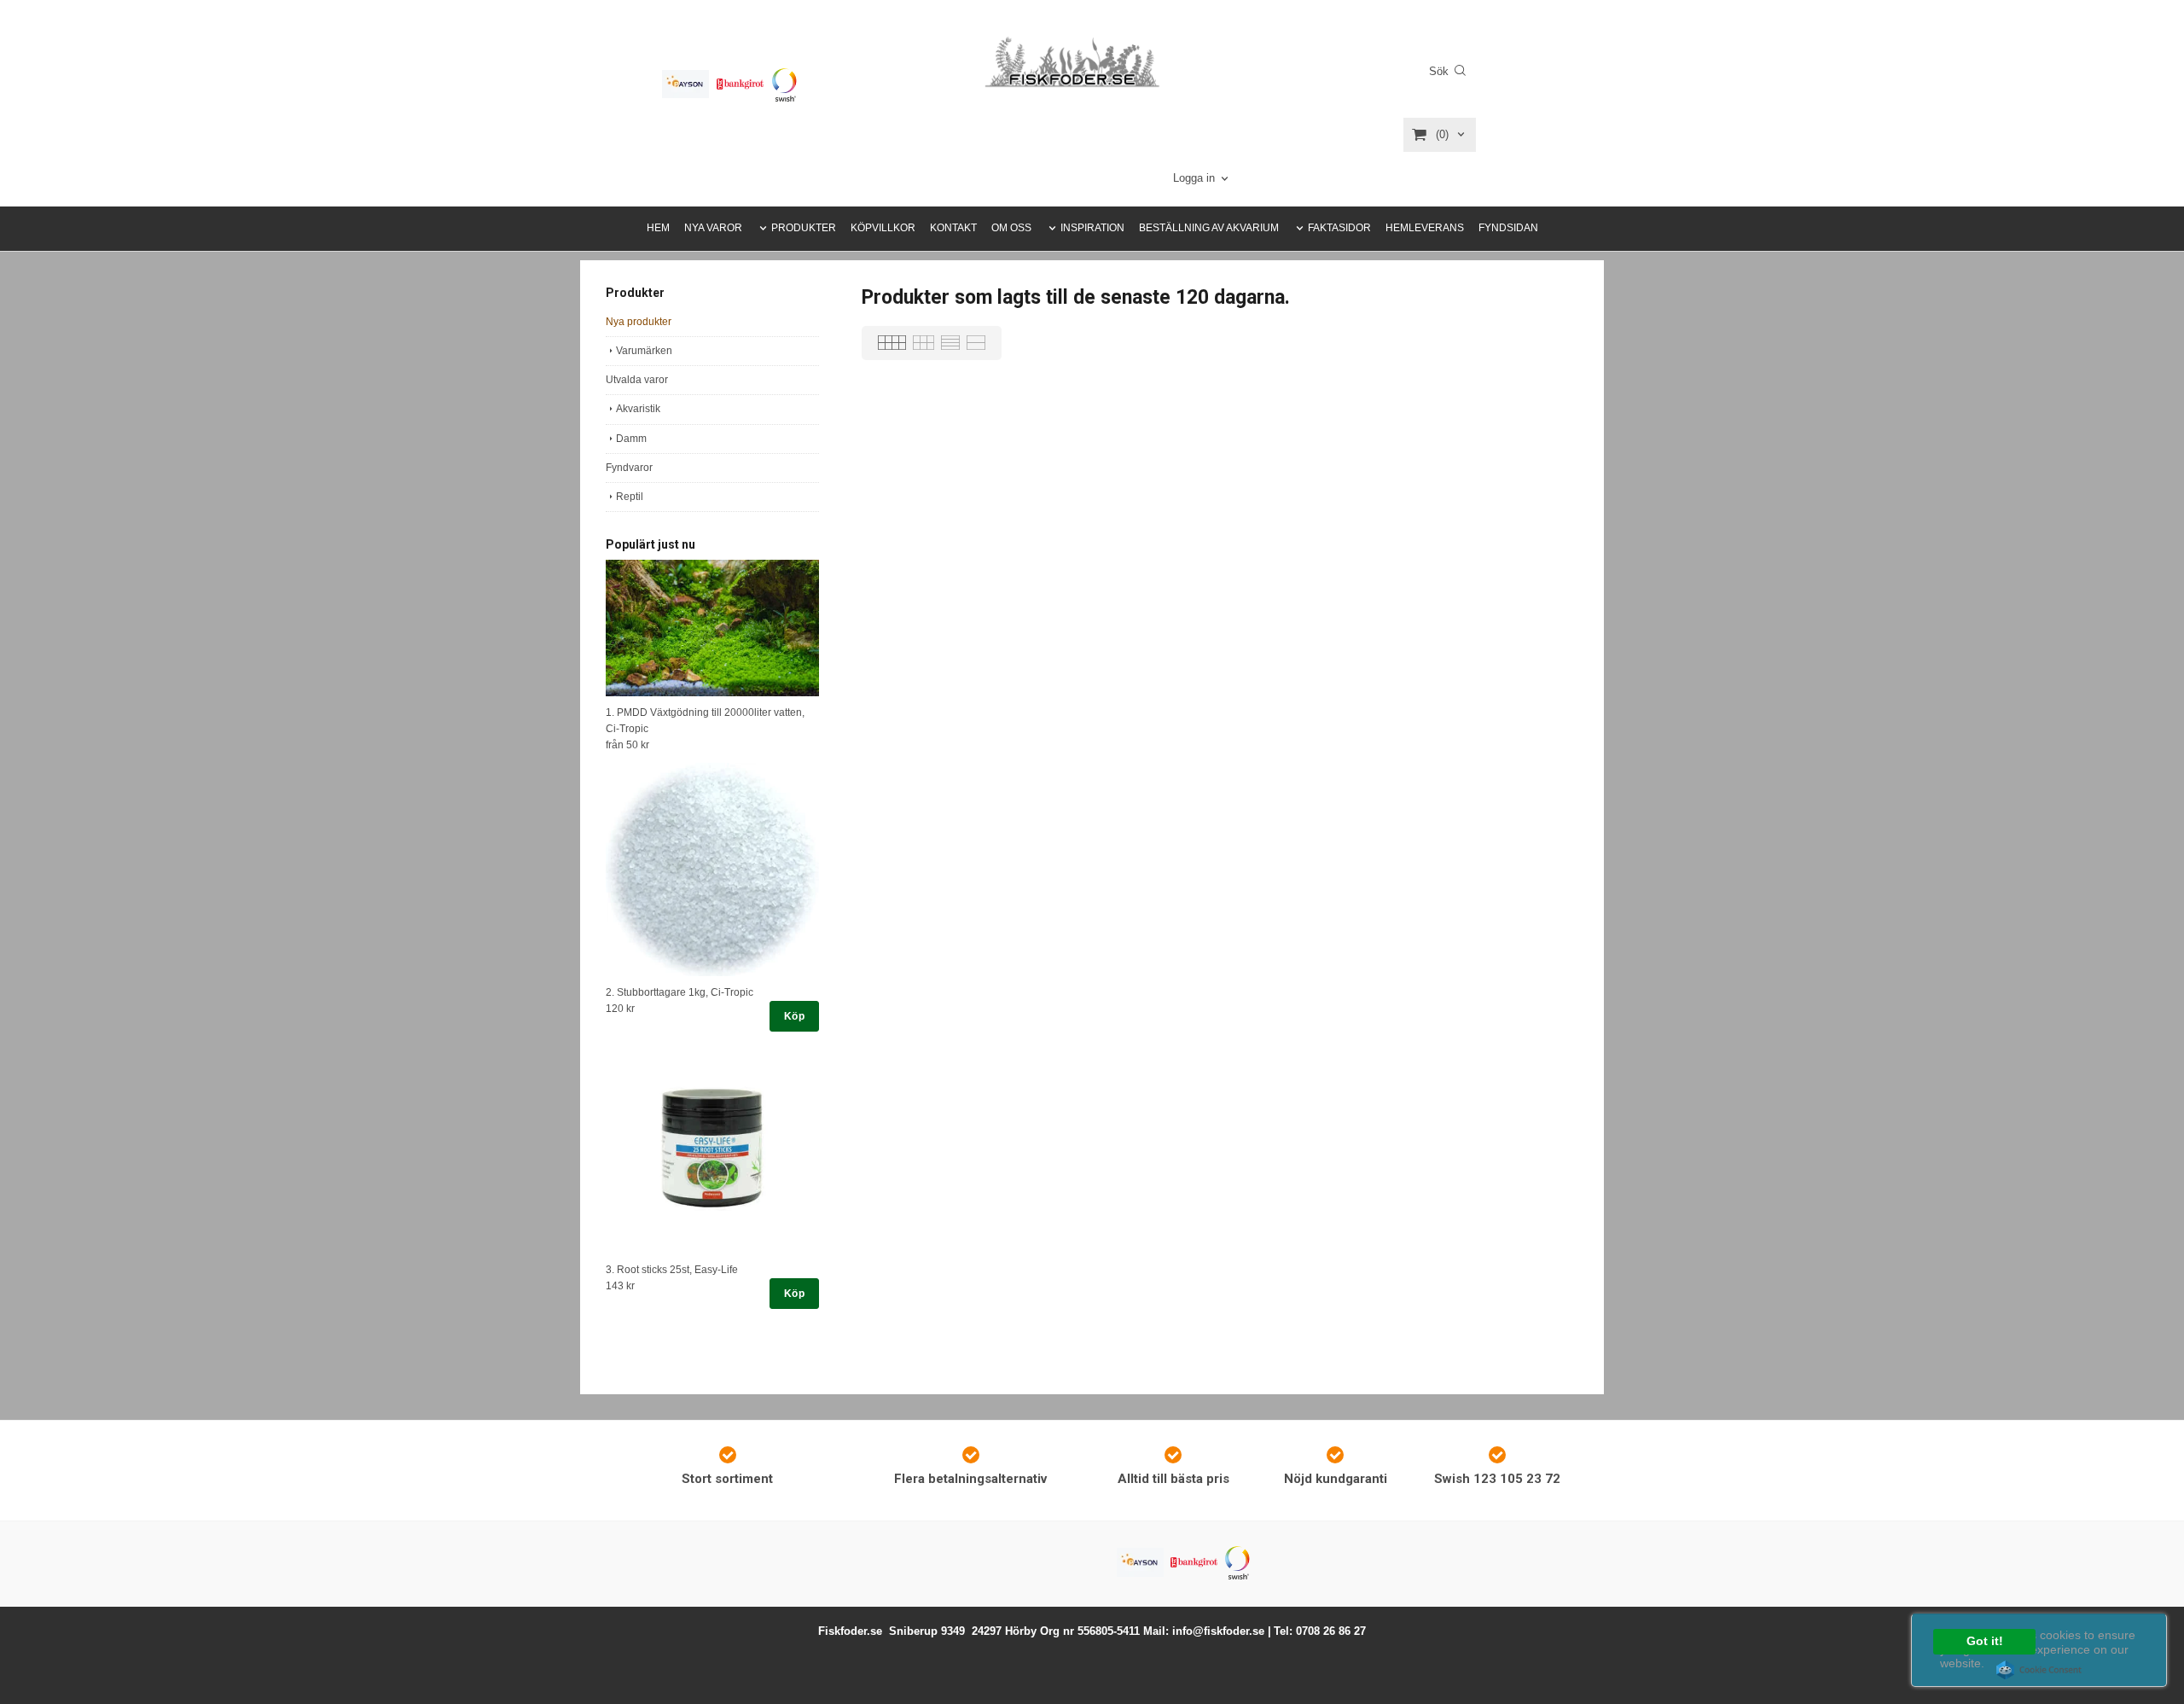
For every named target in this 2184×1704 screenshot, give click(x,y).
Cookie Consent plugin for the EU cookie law (2039, 1670)
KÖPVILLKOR (883, 228)
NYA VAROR (713, 228)
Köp (794, 1016)
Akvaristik (638, 409)
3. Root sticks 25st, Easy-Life (672, 1270)
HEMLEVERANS (1425, 228)
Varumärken (644, 351)
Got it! (1985, 1641)
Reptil (630, 497)
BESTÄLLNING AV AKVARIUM (1209, 228)
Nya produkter (639, 322)
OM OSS (1011, 228)
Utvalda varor (637, 380)
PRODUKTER (804, 228)
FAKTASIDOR (1339, 228)
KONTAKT (953, 228)
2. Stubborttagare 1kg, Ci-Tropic (680, 992)
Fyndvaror (629, 468)
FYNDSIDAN (1508, 228)
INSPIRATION (1092, 228)
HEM (658, 228)
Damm (631, 439)
